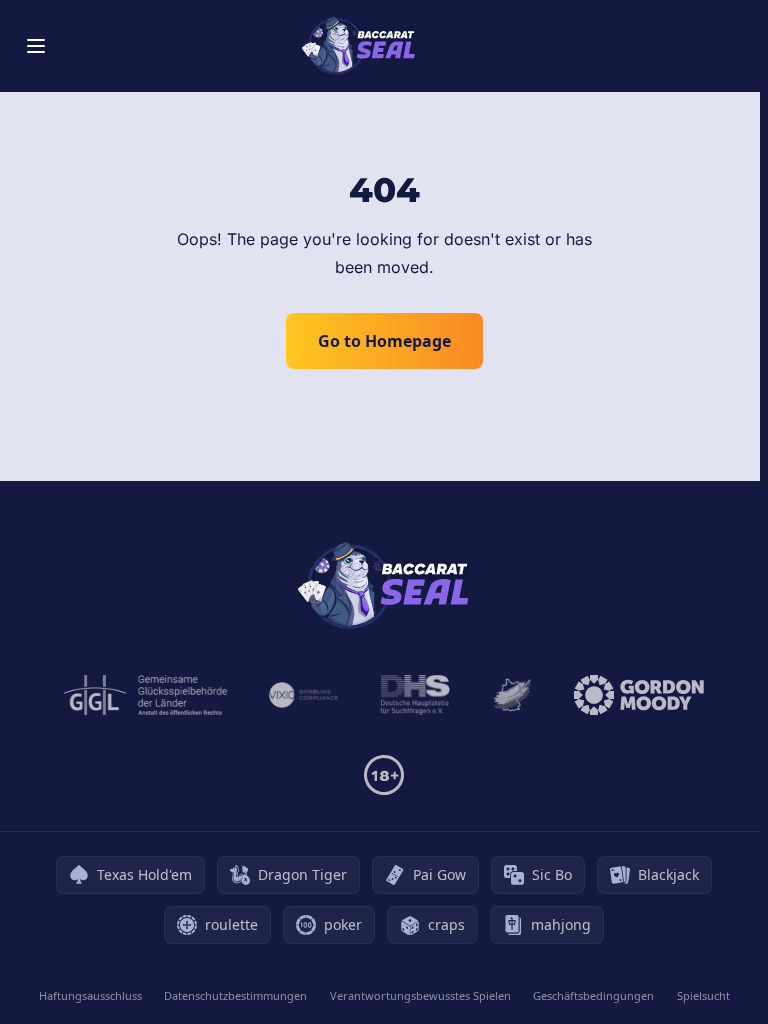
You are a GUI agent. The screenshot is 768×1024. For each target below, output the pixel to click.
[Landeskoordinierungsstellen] (512, 695)
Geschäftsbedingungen (593, 995)
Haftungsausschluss (90, 995)
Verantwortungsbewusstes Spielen (420, 995)
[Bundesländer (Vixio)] (304, 695)
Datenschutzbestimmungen (235, 995)
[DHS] (415, 695)
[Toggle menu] (36, 46)
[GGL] (146, 695)
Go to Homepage (384, 341)
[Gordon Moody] (639, 695)
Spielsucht (703, 995)
